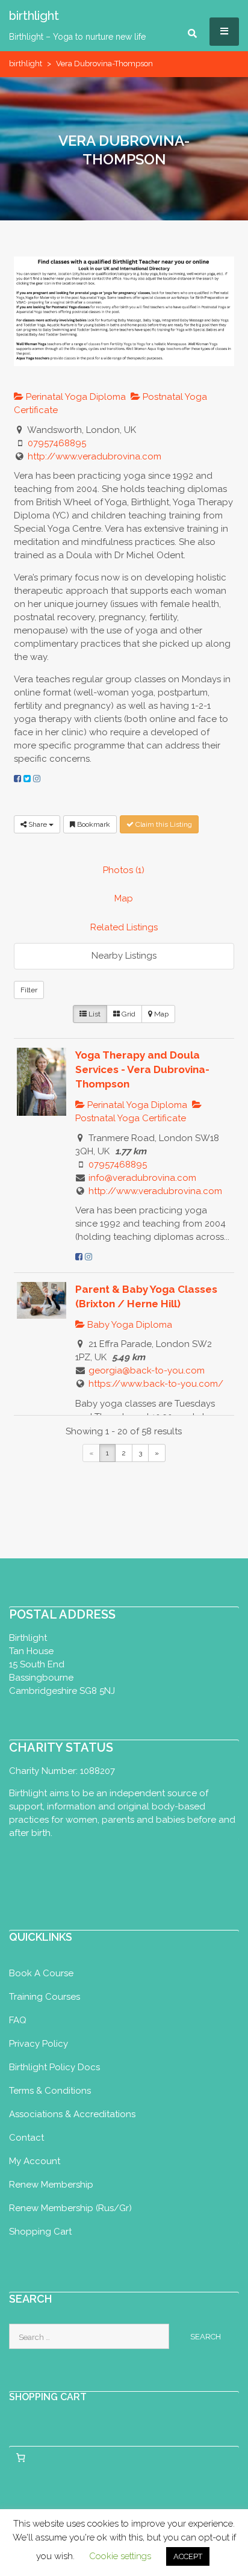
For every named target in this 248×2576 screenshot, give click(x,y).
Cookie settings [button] (120, 2556)
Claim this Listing (163, 824)
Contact (26, 2138)
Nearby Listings (124, 956)
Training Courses (45, 1997)
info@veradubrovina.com (142, 1178)
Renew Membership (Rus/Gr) (70, 2208)
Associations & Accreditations (72, 2114)
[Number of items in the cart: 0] (20, 2457)
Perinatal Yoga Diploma (75, 397)
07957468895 (57, 443)
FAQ (18, 2020)
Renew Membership (51, 2185)
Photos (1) (124, 870)
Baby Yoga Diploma (129, 1325)
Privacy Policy (39, 2044)
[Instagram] (37, 779)
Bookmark (93, 824)
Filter (29, 990)
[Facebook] (17, 779)
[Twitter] (27, 779)
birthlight (26, 64)
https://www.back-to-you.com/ (156, 1384)
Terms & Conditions (50, 2091)
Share (38, 824)
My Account (35, 2161)
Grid (128, 1014)
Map (124, 898)
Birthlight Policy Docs (54, 2067)
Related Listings (124, 927)
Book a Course (41, 1973)
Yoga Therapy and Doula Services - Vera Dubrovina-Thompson (142, 1069)
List (94, 1014)
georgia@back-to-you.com (147, 1370)
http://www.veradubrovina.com (95, 456)
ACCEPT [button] (188, 2556)
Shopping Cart (40, 2232)
